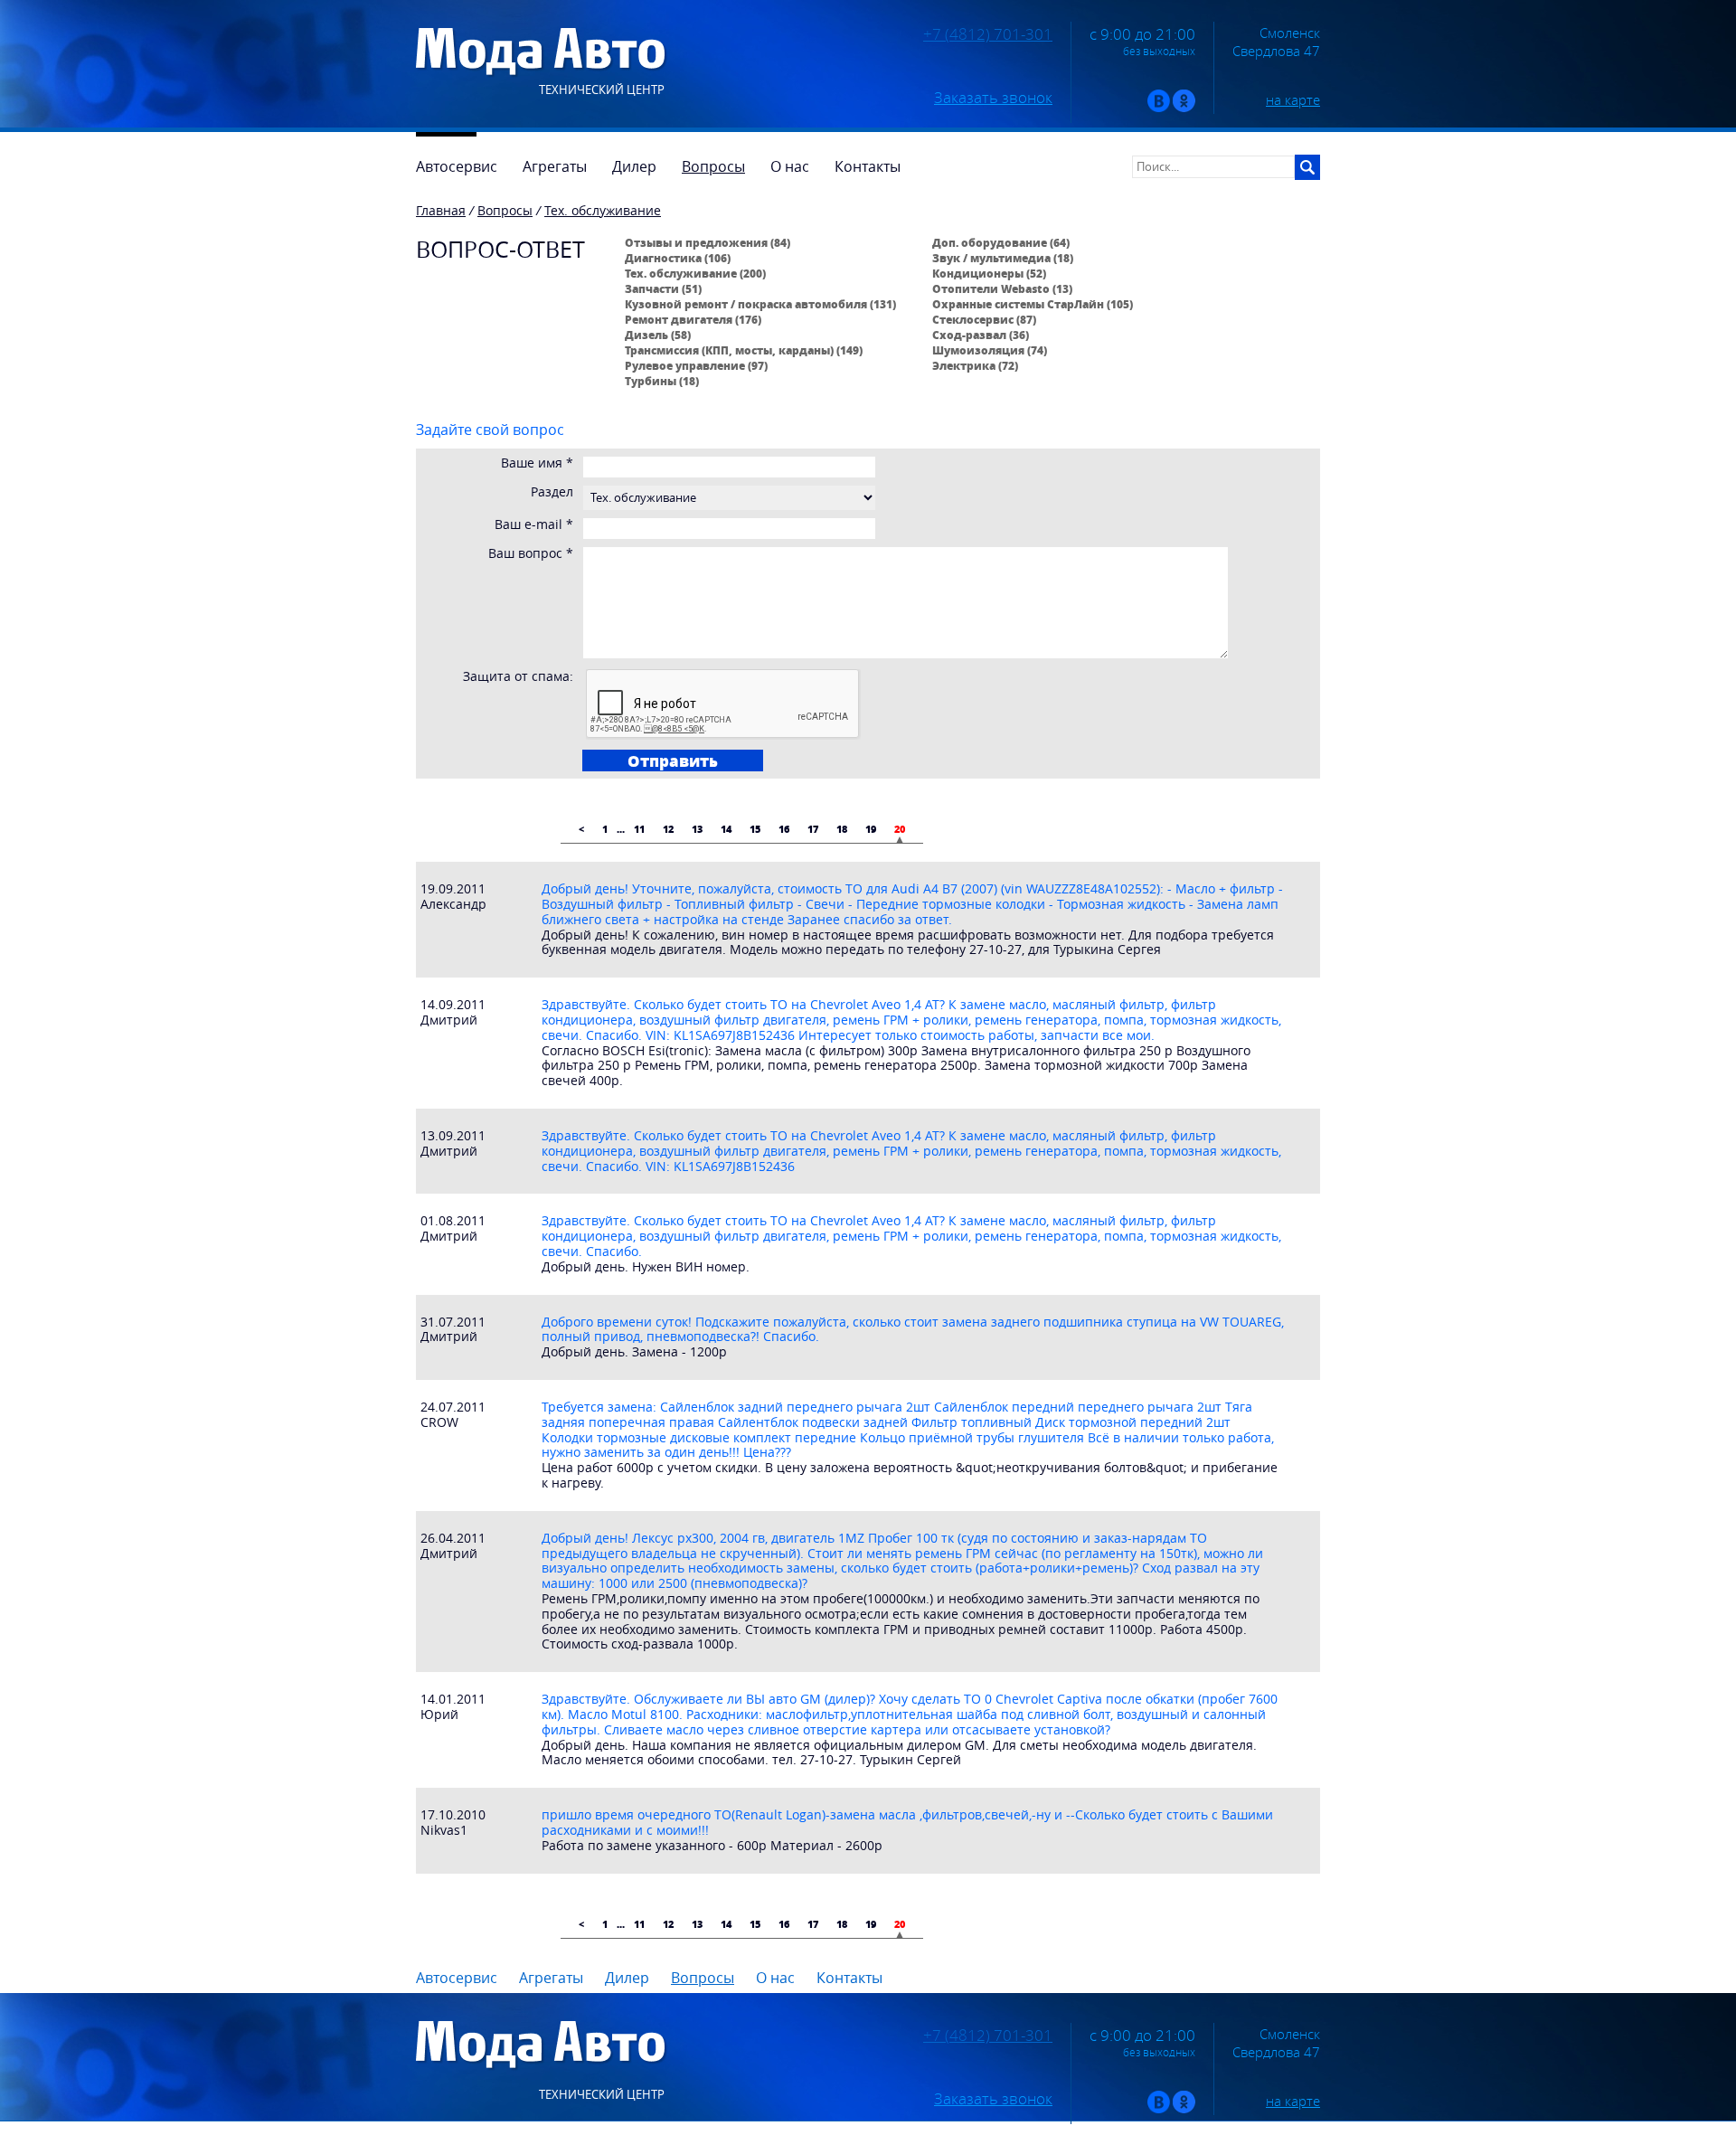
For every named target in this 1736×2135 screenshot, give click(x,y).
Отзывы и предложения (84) (708, 242)
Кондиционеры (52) (989, 273)
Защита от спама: (518, 677)
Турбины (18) (662, 381)
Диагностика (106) (678, 258)
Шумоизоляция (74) (990, 350)
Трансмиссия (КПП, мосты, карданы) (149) (744, 350)
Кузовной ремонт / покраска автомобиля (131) (760, 304)
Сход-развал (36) (981, 335)
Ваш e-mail (534, 525)
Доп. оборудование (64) (1001, 242)
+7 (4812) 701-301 (988, 34)
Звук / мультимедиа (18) (1003, 258)
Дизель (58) (658, 335)
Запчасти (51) (663, 288)
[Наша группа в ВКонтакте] (1159, 108)
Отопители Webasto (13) (1002, 288)
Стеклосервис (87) (984, 319)
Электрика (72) (975, 365)
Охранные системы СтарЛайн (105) (1033, 304)
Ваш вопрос (531, 554)
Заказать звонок (993, 98)
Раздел (552, 492)
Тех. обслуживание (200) (695, 273)
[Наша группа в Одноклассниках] (1184, 108)
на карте (1293, 99)
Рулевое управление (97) (696, 365)
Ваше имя (537, 463)
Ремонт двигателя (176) (693, 319)
